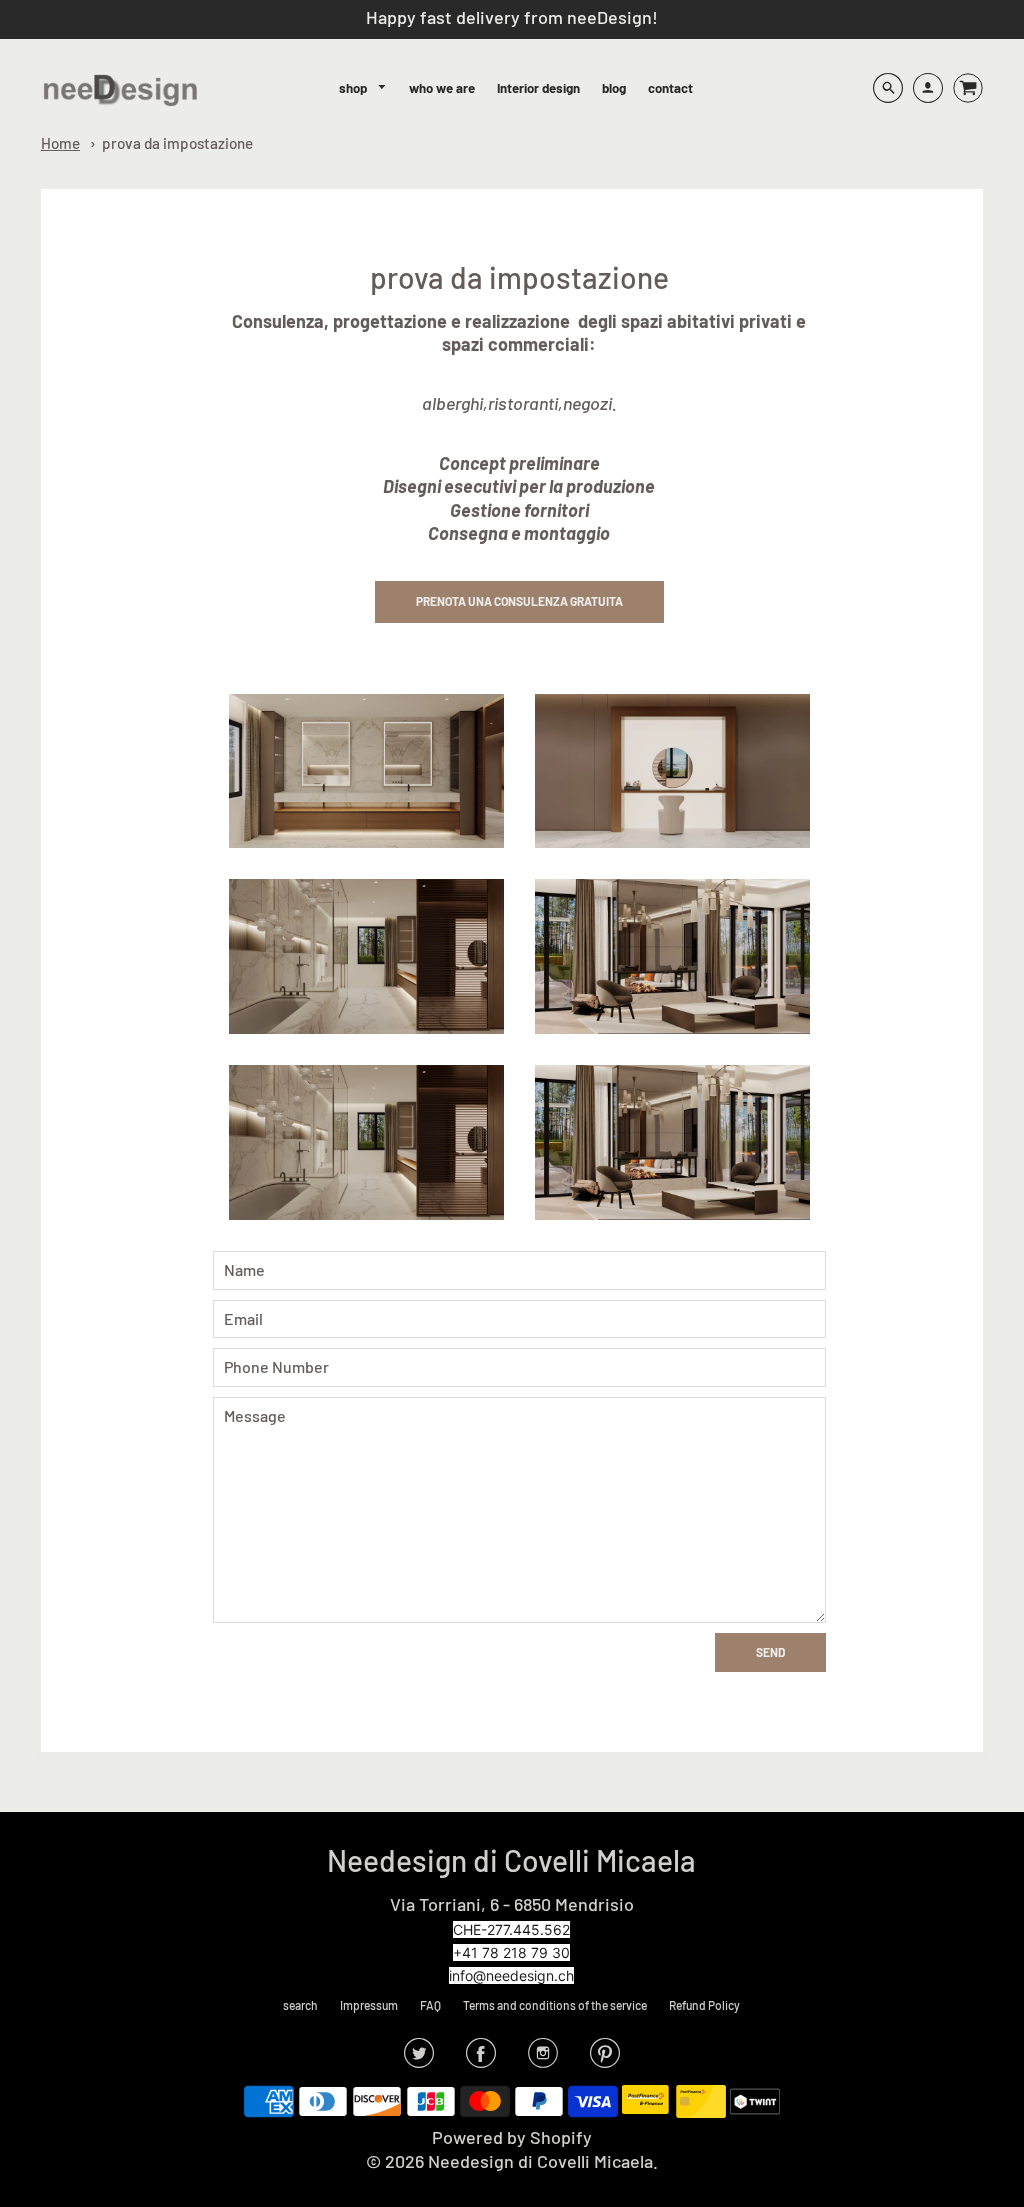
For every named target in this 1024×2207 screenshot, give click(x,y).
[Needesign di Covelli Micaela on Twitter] (419, 2059)
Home (60, 143)
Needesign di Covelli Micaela (511, 1860)
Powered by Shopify (512, 2137)
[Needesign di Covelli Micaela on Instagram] (543, 2059)
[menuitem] (363, 88)
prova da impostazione (177, 143)
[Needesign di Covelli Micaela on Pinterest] (605, 2059)
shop (354, 88)
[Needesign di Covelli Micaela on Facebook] (481, 2059)
